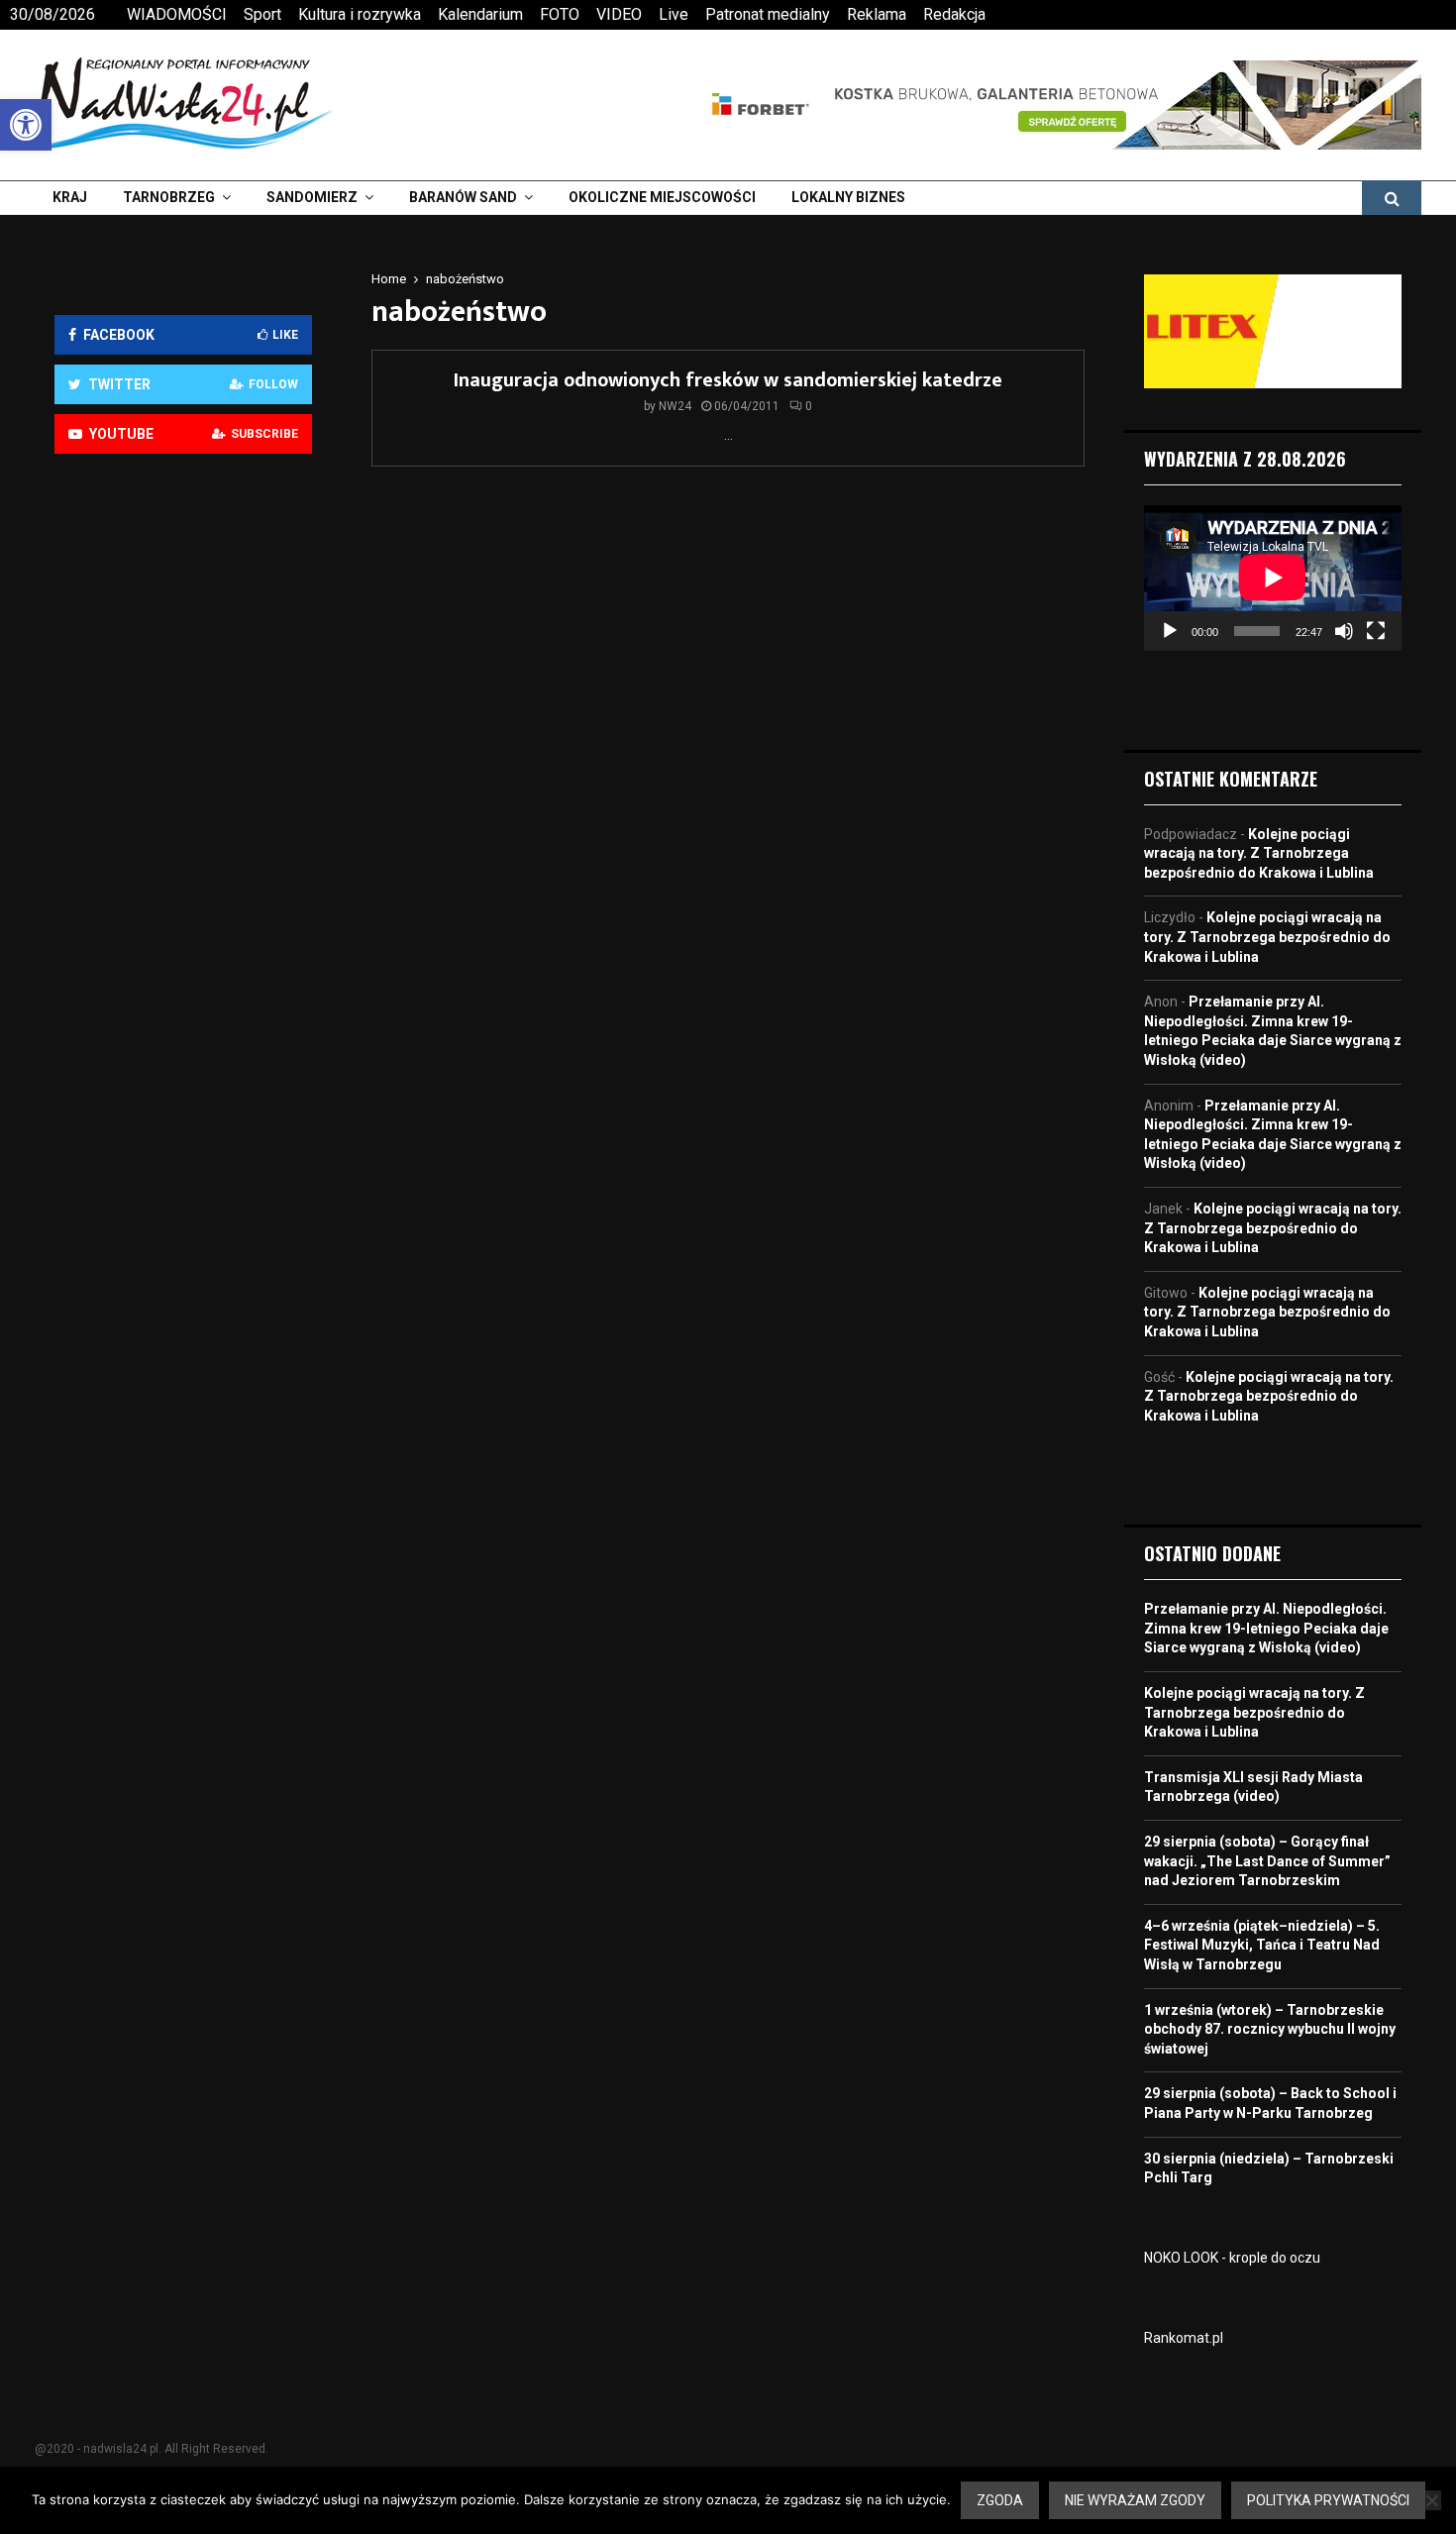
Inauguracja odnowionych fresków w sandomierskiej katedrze (728, 380)
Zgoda (1000, 2500)
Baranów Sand (463, 197)
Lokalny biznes (848, 197)
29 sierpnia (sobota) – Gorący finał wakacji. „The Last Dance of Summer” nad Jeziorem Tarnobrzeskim (1267, 1861)
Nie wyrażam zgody (1135, 2500)
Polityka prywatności (1328, 2500)
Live (674, 14)
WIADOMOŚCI (177, 14)
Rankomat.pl (1184, 2338)
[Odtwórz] (1170, 631)
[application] (1273, 578)
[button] (26, 125)
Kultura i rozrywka (360, 14)
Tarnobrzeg (169, 197)
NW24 (675, 406)
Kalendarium (480, 14)
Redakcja (954, 14)
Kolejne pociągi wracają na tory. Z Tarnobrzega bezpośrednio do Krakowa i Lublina (1259, 853)
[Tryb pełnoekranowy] (1376, 631)
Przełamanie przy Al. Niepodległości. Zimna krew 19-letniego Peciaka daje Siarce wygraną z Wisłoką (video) (1266, 1628)
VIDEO (619, 14)
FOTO (560, 14)
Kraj (70, 197)
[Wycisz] (1344, 631)
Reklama (877, 14)
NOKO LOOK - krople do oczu (1232, 2258)
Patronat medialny (768, 14)
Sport (262, 14)
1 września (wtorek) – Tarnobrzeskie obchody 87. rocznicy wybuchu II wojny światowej (1270, 2029)
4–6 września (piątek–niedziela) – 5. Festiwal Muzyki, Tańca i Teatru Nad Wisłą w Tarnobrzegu (1262, 1945)
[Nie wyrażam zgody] (1431, 2500)
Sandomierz (312, 197)
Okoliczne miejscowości (662, 197)
